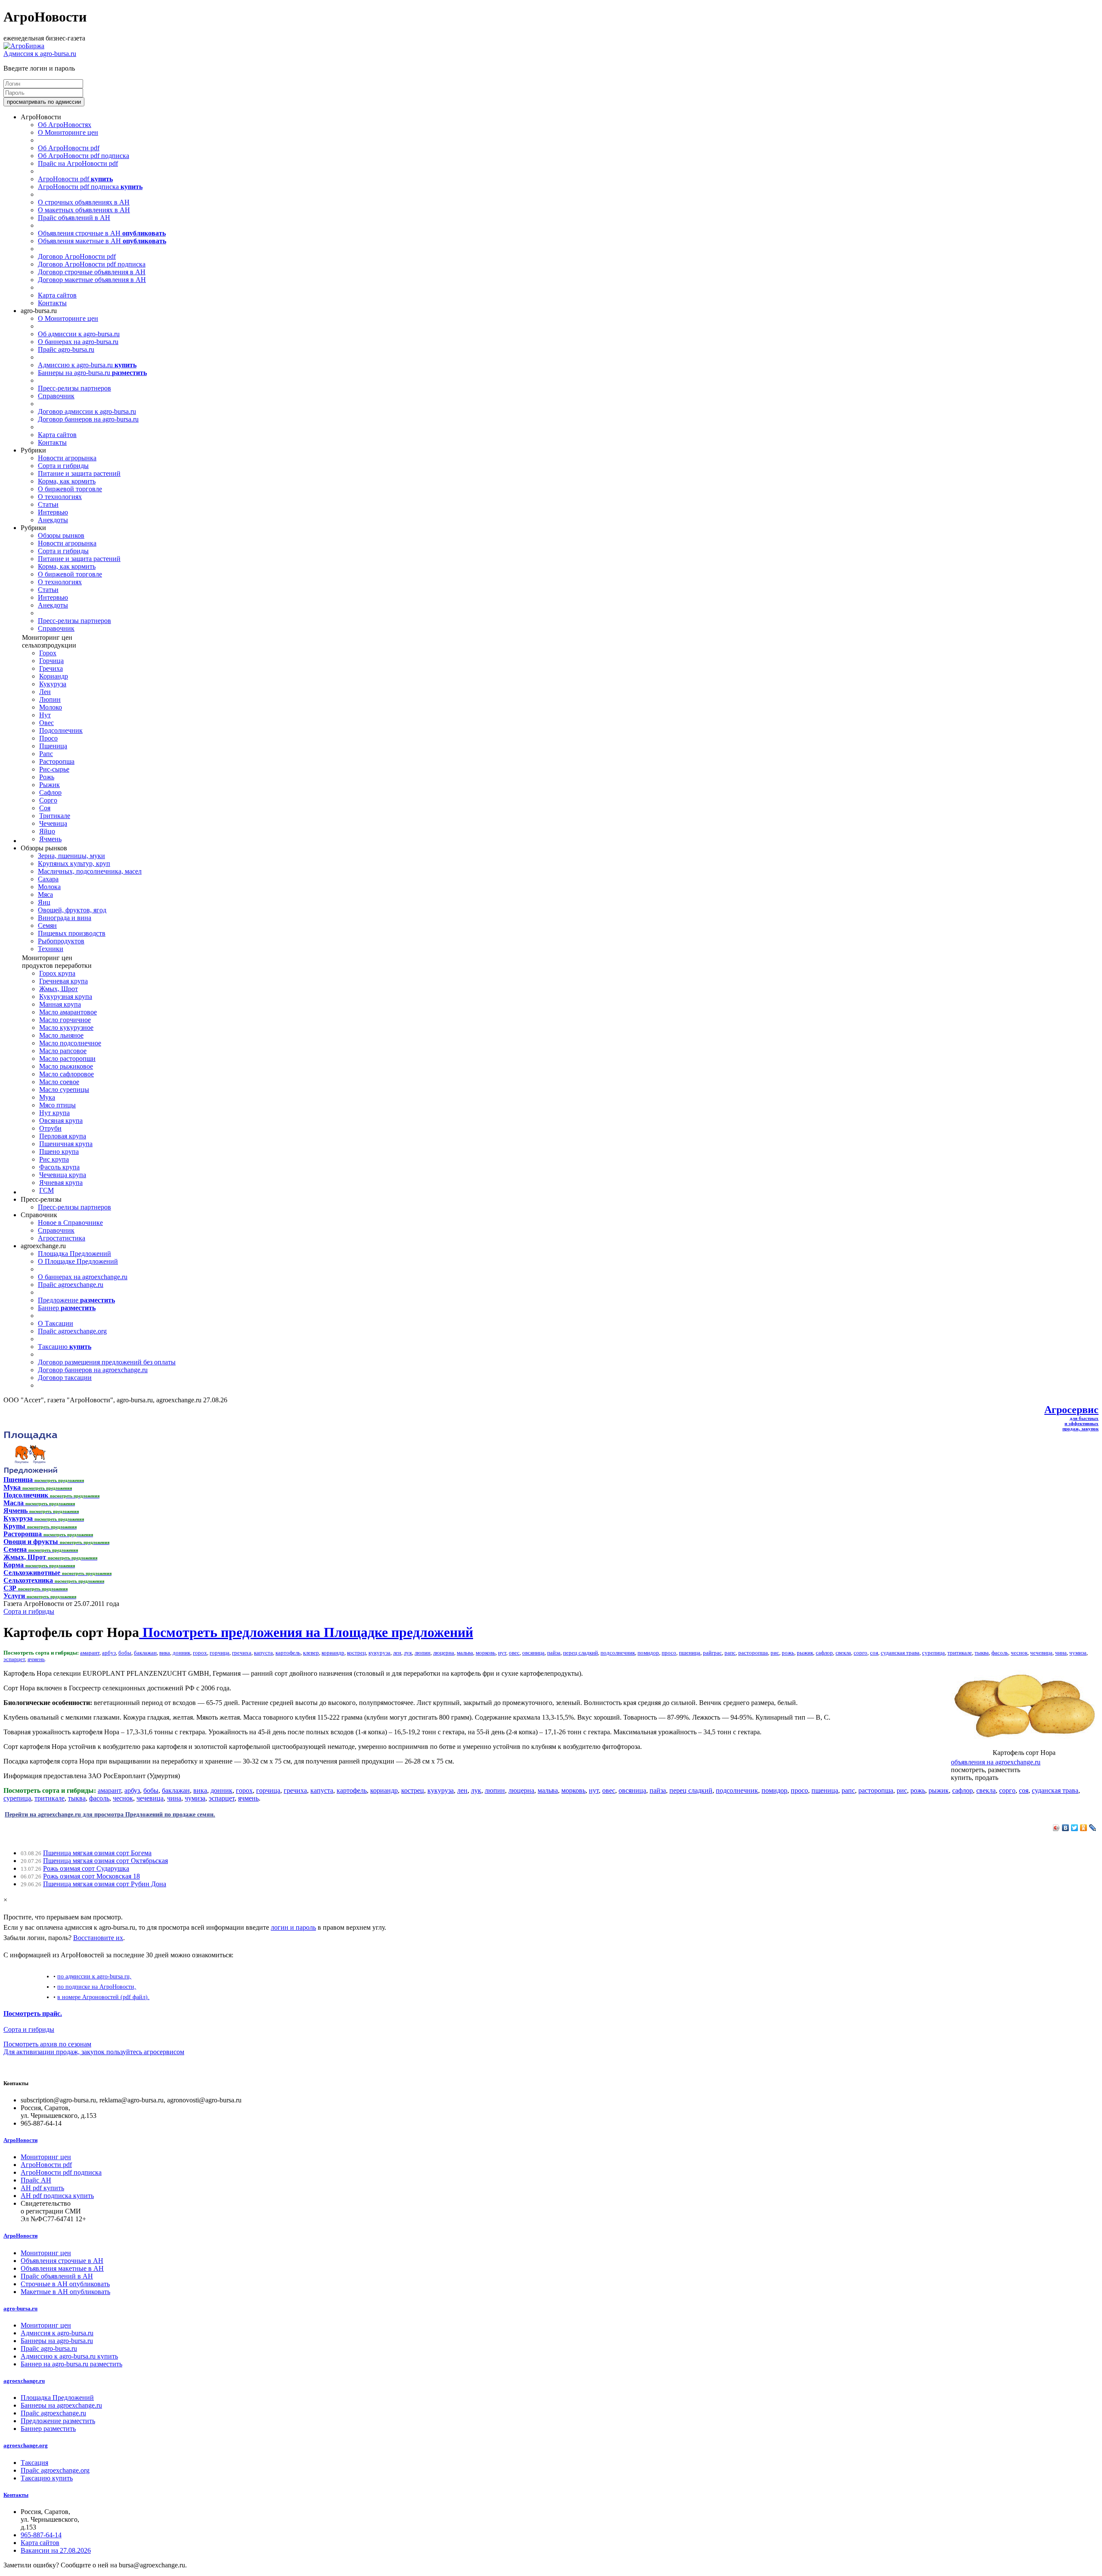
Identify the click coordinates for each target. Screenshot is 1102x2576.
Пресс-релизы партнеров (74, 388)
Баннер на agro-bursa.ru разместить (71, 2364)
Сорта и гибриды (63, 466)
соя (874, 1653)
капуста (263, 1653)
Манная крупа (60, 1004)
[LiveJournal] (1093, 1828)
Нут (45, 715)
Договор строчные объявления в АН (92, 272)
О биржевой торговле (70, 489)
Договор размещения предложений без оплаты (107, 1362)
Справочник (56, 396)
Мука (47, 1097)
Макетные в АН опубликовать (65, 2292)
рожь (788, 1653)
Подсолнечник (61, 730)
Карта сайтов (57, 295)
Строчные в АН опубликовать (65, 2284)
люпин (423, 1653)
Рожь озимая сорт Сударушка (86, 1868)
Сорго (48, 800)
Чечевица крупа (63, 1175)
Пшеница (53, 746)
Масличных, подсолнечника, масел (90, 871)
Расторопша (57, 761)
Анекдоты (53, 520)
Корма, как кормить (67, 481)
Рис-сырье (54, 769)
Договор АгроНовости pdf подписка (92, 264)
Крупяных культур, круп (74, 863)
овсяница (533, 1653)
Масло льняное (61, 1035)
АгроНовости (20, 2140)
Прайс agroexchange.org (72, 1331)
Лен (45, 692)
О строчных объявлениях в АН (84, 202)
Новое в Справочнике (70, 1223)
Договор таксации (65, 1378)
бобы (125, 1653)
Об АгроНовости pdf (69, 148)
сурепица (933, 1653)
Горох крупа (57, 973)
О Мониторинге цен (68, 132)
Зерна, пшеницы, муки (71, 856)
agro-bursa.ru (20, 2308)
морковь (486, 1653)
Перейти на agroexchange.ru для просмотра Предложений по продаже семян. (110, 1814)
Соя (45, 808)
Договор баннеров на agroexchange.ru (93, 1370)
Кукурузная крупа (66, 997)
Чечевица (53, 823)
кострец (356, 1653)
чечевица (1041, 1653)
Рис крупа (54, 1159)
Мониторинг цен (46, 2157)
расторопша (753, 1653)
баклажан (145, 1653)
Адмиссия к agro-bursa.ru (40, 54)
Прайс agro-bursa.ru (66, 349)
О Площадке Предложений (78, 1261)
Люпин (50, 699)
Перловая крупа (63, 1136)
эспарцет (14, 1659)
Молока (49, 887)
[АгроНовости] (24, 46)
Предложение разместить (58, 2421)
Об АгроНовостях (65, 125)
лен (397, 1653)
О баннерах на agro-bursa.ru (78, 342)
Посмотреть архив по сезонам (47, 2044)
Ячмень (50, 839)
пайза (554, 1653)
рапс (730, 1653)
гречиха (242, 1653)
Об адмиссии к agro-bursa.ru (79, 334)
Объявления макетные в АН (102, 241)
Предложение (76, 1300)
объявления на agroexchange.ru (996, 1762)
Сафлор (50, 792)
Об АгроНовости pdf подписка (84, 156)
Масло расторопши (67, 1059)
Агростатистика (62, 1238)
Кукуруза (53, 684)
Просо (48, 738)
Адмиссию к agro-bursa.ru (87, 365)
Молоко (51, 707)
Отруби (50, 1128)
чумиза (1078, 1653)
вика (165, 1653)
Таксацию (65, 1347)
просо (669, 1653)
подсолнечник (618, 1653)
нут (502, 1653)
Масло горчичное (65, 1020)
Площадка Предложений (74, 1254)
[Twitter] (1075, 1828)
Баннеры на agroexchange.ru (61, 2405)
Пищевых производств (72, 933)
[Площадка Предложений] (30, 1472)
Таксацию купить (47, 2478)
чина (1061, 1653)
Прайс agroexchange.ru (71, 1285)
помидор (648, 1653)
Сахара (48, 879)
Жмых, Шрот (59, 989)
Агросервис (1071, 1410)
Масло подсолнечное (70, 1043)
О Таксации (56, 1323)
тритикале (960, 1653)
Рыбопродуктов (61, 941)
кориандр (333, 1653)
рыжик (805, 1653)
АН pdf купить (42, 2188)
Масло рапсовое (63, 1051)
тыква (982, 1653)
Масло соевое (59, 1082)
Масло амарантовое (68, 1012)
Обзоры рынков (61, 535)
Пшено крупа (59, 1152)
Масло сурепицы (64, 1090)
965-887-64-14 (41, 2535)
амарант (90, 1653)
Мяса (45, 894)
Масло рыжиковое (66, 1066)
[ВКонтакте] (1066, 1828)
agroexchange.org (26, 2445)
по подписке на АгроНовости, (97, 1987)
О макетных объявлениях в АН (84, 210)
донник (181, 1653)
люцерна (444, 1653)
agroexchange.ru (24, 2381)
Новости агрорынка (67, 458)
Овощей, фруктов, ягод (72, 910)
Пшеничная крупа (66, 1144)
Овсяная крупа (61, 1121)
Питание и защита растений (79, 473)
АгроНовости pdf (75, 179)
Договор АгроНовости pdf (77, 256)
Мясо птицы (57, 1105)
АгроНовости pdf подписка (90, 187)
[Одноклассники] (1084, 1828)
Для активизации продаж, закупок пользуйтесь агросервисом (94, 2052)
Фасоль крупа (59, 1167)
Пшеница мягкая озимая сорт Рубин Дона (105, 1884)
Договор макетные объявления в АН (92, 280)
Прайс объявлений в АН (74, 218)
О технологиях (60, 497)
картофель (288, 1653)
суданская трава (900, 1653)
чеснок (1019, 1653)
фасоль (1000, 1653)
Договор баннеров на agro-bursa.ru (88, 419)
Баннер (67, 1308)
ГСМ (46, 1190)
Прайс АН (36, 2180)
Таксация (34, 2463)
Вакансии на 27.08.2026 (56, 2550)
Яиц (44, 902)
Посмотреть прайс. (33, 2013)
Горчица (51, 661)
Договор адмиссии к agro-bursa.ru (87, 411)
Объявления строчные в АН (102, 233)
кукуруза (379, 1653)
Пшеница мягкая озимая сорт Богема (97, 1853)
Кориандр (54, 676)
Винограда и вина (65, 918)
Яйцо (47, 831)
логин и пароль (293, 1927)
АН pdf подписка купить (57, 2196)
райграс (712, 1653)
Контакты (52, 303)
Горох (48, 653)
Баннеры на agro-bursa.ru (92, 373)
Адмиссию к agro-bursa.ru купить (69, 2356)
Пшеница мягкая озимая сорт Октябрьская (105, 1861)
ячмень (36, 1659)
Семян (47, 925)
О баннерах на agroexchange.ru (83, 1277)
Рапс (46, 754)
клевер (311, 1653)
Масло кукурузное (66, 1028)
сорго (861, 1653)
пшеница (690, 1653)
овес (514, 1653)
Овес (46, 723)
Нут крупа (54, 1113)
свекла (843, 1653)
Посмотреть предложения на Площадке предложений (306, 1632)
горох (200, 1653)
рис (775, 1653)
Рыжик (50, 785)
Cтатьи (48, 504)
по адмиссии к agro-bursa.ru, (94, 1976)
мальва (465, 1653)
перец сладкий (580, 1653)
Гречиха (51, 668)
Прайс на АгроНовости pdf (78, 163)
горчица (220, 1653)
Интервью (53, 512)
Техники (51, 949)
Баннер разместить (48, 2429)
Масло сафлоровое (67, 1074)
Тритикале (55, 816)
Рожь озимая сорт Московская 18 (91, 1876)
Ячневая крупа (61, 1183)
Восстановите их (98, 1938)
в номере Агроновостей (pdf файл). (103, 1997)
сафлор (824, 1653)
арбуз (109, 1653)
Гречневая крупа (63, 981)
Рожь (47, 777)
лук (408, 1653)
